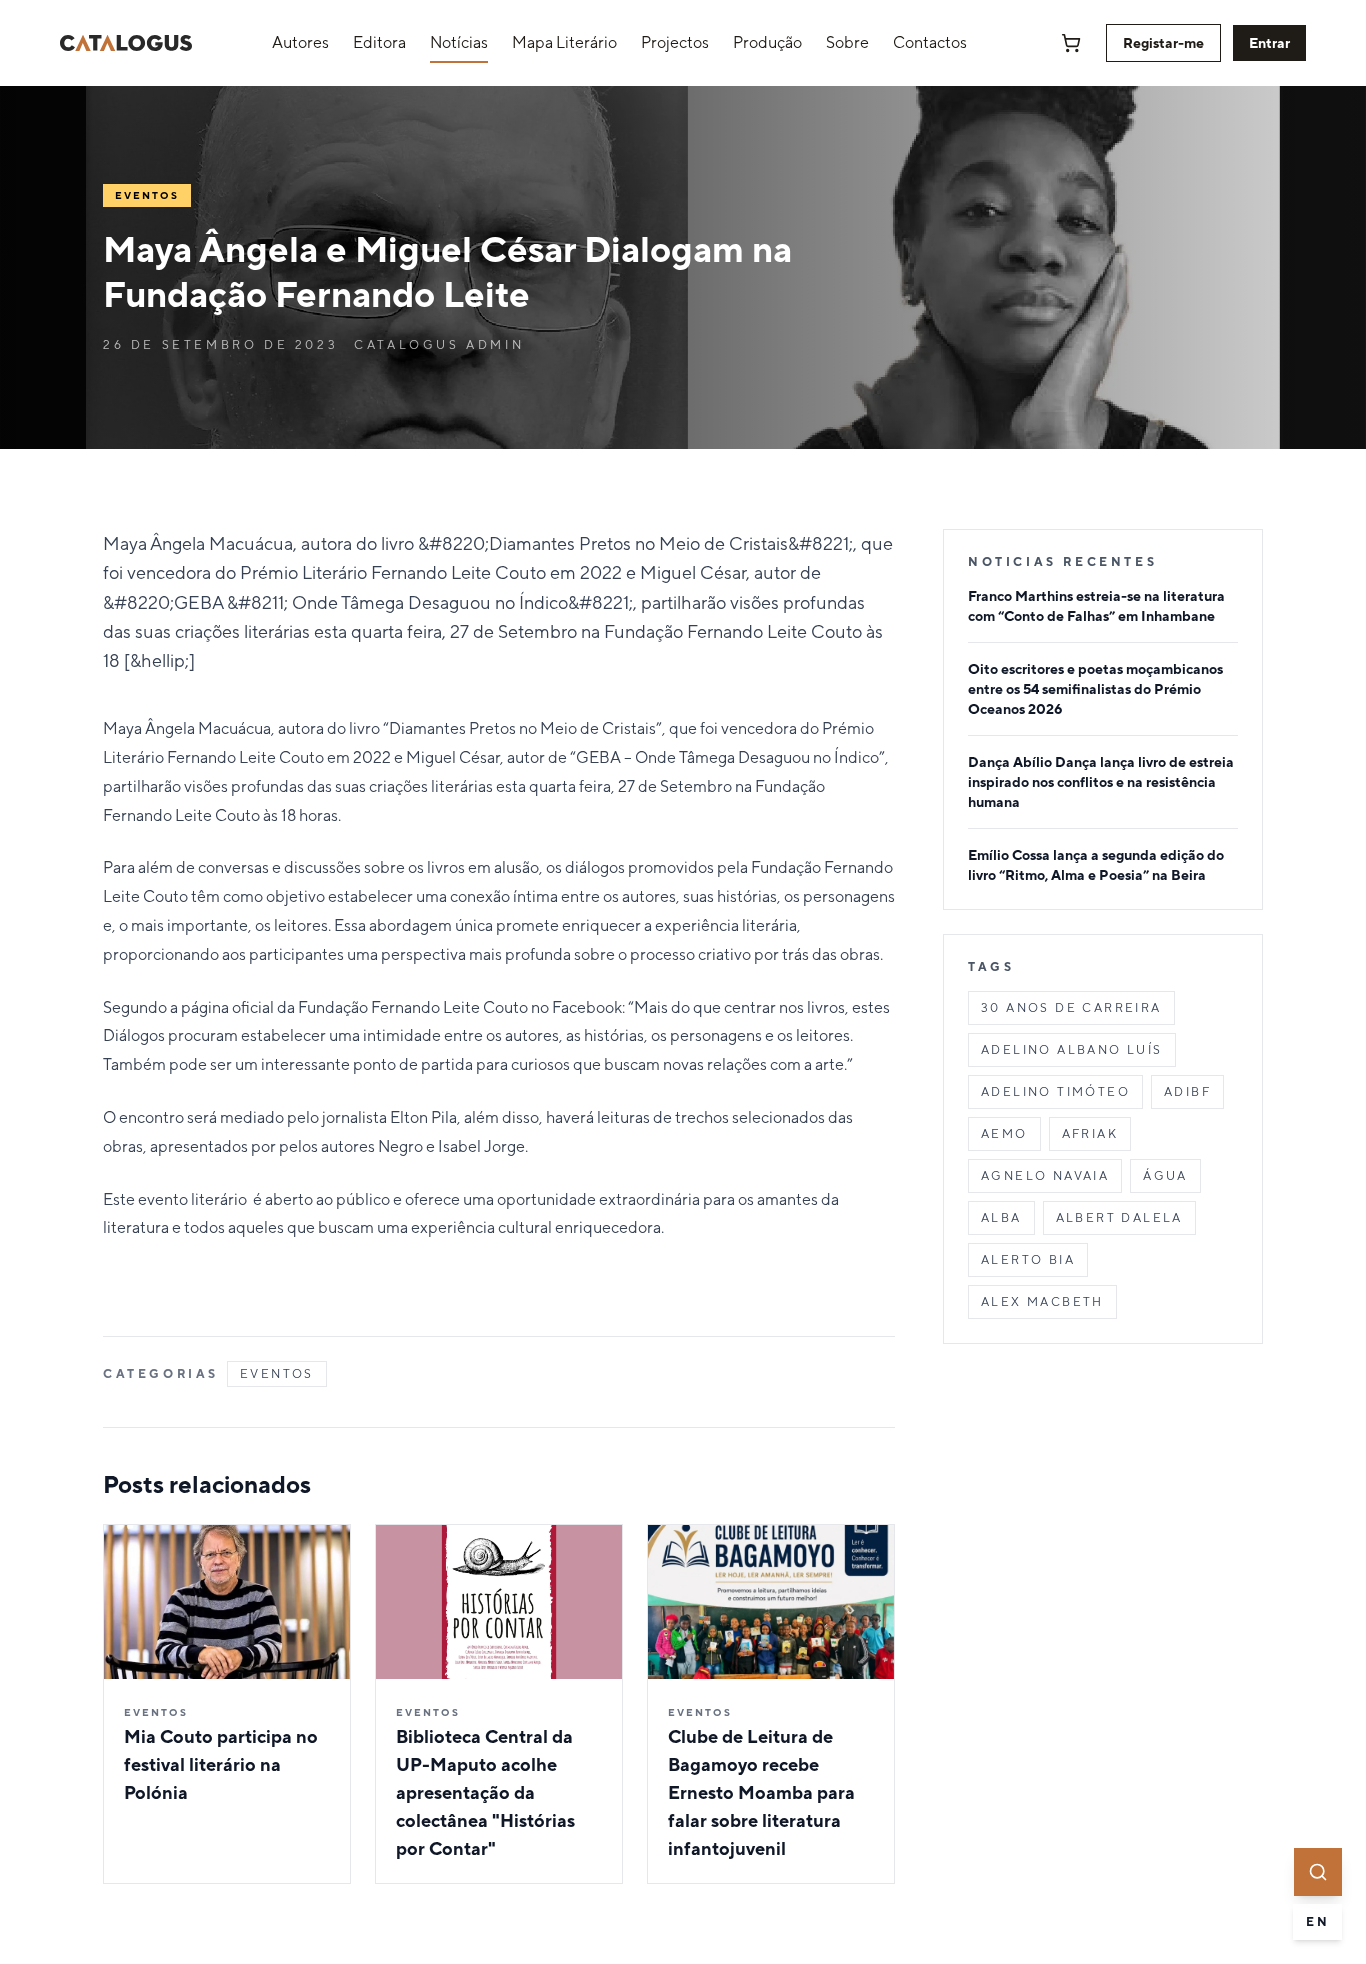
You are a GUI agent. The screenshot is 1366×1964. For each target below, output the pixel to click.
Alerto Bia (1028, 1260)
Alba (1001, 1218)
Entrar (1269, 43)
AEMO (1004, 1134)
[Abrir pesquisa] (1318, 1872)
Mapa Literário (564, 42)
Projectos (675, 42)
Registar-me (1163, 43)
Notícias (459, 42)
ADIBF (1187, 1092)
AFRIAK (1090, 1134)
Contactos (930, 42)
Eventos (277, 1374)
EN (1317, 1922)
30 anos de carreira (1071, 1008)
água (1165, 1176)
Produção (767, 42)
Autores (300, 42)
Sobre (847, 42)
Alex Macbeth (1042, 1302)
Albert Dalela (1119, 1218)
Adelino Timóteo (1055, 1092)
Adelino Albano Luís (1072, 1050)
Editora (379, 42)
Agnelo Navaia (1045, 1176)
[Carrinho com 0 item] (1071, 43)
